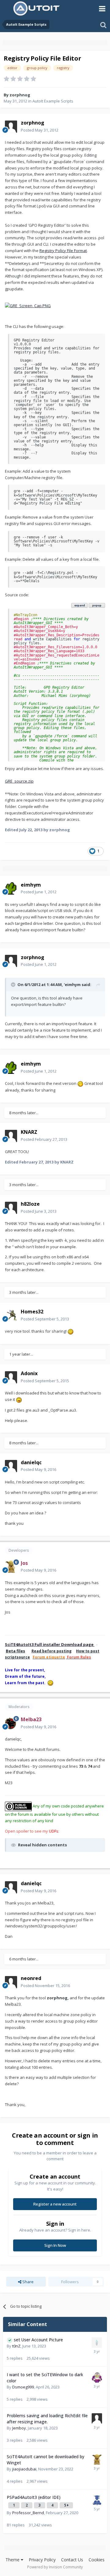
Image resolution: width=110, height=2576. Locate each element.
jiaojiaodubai (24, 2469)
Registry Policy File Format (63, 251)
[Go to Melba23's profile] (11, 1723)
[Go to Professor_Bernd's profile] (97, 2500)
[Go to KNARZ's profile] (11, 1136)
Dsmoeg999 (23, 2387)
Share (28, 2282)
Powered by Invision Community (55, 2567)
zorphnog (20, 95)
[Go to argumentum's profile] (97, 2377)
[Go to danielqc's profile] (11, 1466)
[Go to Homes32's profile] (11, 1316)
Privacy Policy (42, 2560)
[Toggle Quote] (14, 985)
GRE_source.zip (19, 781)
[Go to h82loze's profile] (11, 1208)
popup (97, 605)
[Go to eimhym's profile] (11, 888)
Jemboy (19, 2428)
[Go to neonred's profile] (11, 1982)
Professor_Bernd (28, 2513)
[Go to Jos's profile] (11, 1567)
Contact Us (72, 2560)
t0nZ (16, 2346)
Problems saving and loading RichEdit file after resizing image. (47, 2419)
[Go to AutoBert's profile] (97, 2418)
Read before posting (51, 1651)
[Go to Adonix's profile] (11, 1377)
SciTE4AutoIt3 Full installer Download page (50, 1644)
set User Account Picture (38, 2340)
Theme (13, 2560)
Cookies (97, 2560)
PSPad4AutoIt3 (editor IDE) (34, 2497)
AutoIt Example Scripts (53, 101)
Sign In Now (55, 2245)
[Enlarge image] (28, 305)
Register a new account (55, 2204)
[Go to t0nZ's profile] (97, 2343)
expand (80, 605)
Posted (40, 130)
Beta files (15, 1651)
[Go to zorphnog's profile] (11, 127)
